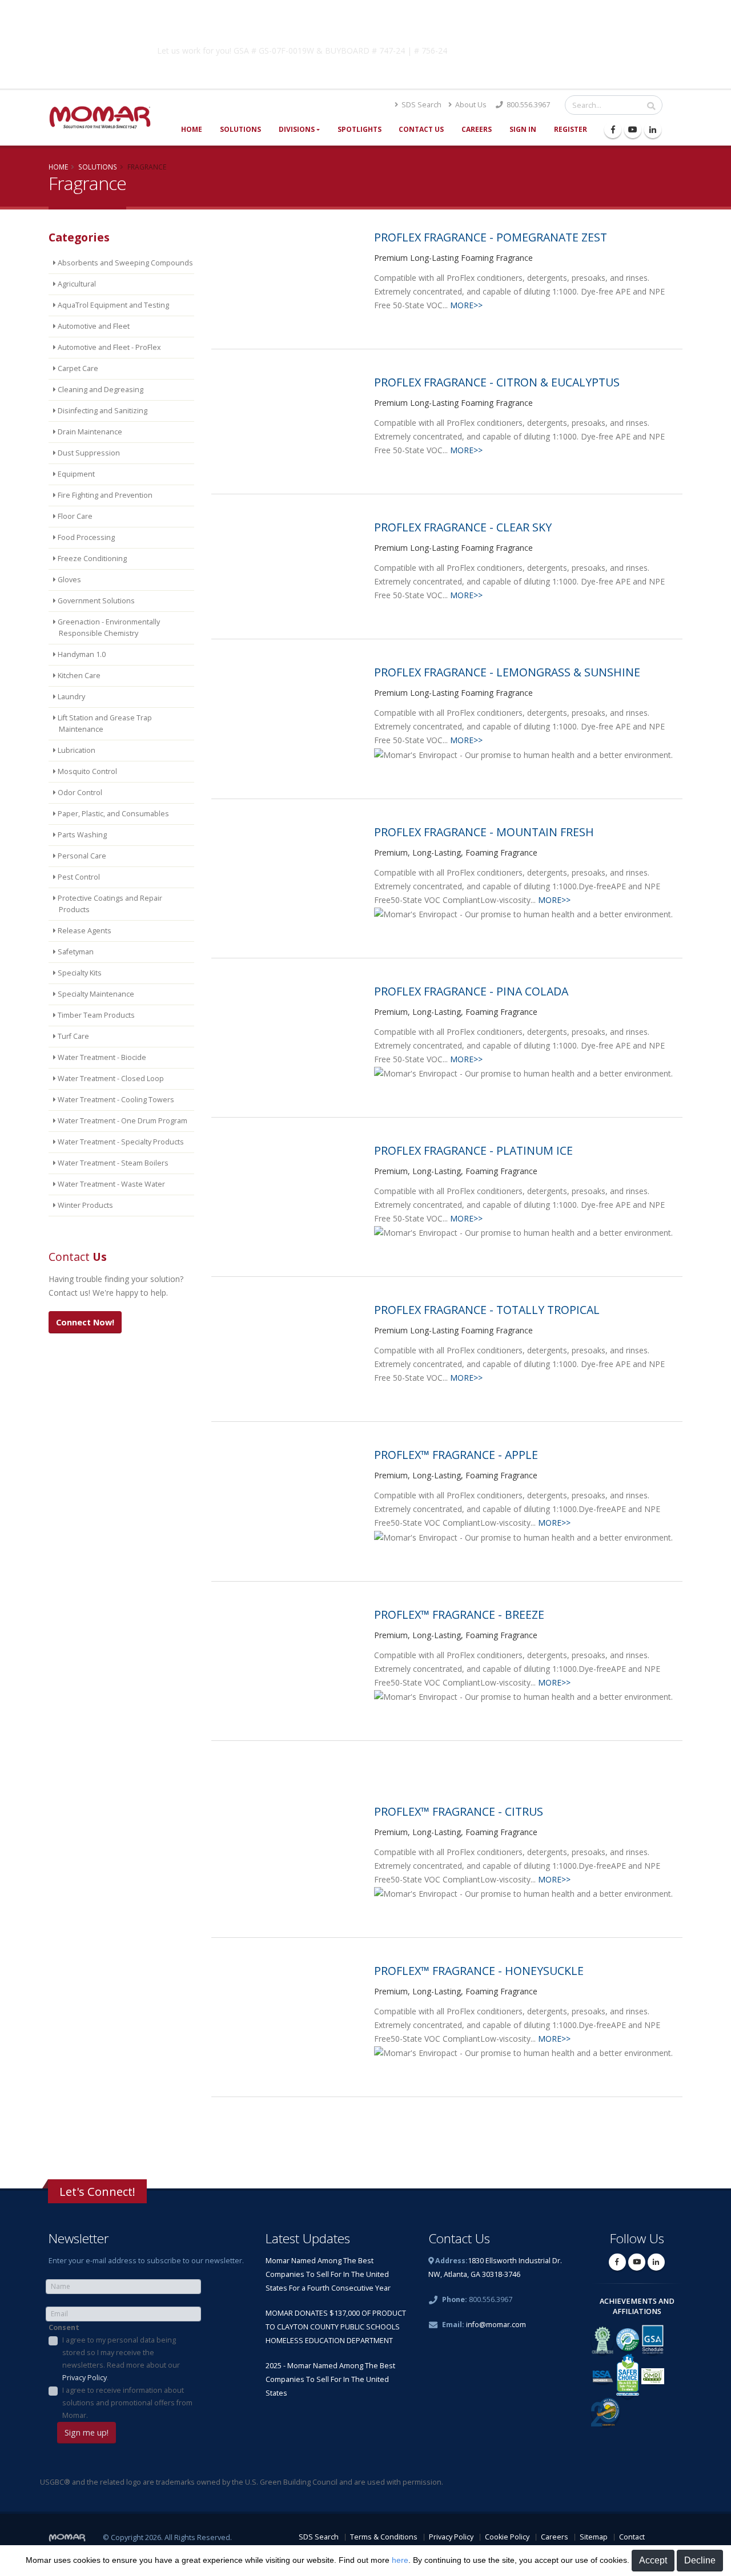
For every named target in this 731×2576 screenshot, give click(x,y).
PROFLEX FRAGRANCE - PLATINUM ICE (473, 1150)
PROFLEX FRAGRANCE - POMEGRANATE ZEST (491, 237)
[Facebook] (613, 130)
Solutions (240, 129)
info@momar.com (496, 2325)
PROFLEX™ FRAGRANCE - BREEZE (459, 1614)
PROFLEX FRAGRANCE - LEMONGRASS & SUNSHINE (507, 672)
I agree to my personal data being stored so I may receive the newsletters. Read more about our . (121, 2359)
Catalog (548, 49)
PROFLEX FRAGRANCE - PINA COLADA (471, 991)
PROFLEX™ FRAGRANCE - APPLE (456, 1455)
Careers (477, 129)
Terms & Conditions (384, 2537)
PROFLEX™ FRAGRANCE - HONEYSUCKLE (479, 1971)
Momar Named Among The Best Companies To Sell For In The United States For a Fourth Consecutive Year (328, 2274)
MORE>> (466, 305)
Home (192, 129)
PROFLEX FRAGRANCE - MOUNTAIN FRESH (484, 832)
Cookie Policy (507, 2537)
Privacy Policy (85, 2378)
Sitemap (594, 2537)
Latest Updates (308, 2238)
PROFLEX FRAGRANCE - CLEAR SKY (463, 527)
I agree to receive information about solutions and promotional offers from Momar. (127, 2403)
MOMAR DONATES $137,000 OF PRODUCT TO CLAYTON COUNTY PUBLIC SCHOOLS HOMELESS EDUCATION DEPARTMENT (336, 2327)
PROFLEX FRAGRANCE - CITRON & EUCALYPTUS (497, 382)
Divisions (297, 129)
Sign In (523, 129)
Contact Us (421, 129)
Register (571, 129)
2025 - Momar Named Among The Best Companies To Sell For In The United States (330, 2379)
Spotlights (360, 129)
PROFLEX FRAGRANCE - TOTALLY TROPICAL (487, 1310)
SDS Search (421, 105)
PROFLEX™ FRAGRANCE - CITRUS (459, 1811)
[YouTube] (633, 130)
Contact (632, 2537)
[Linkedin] (653, 130)
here (400, 2560)
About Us (470, 105)
